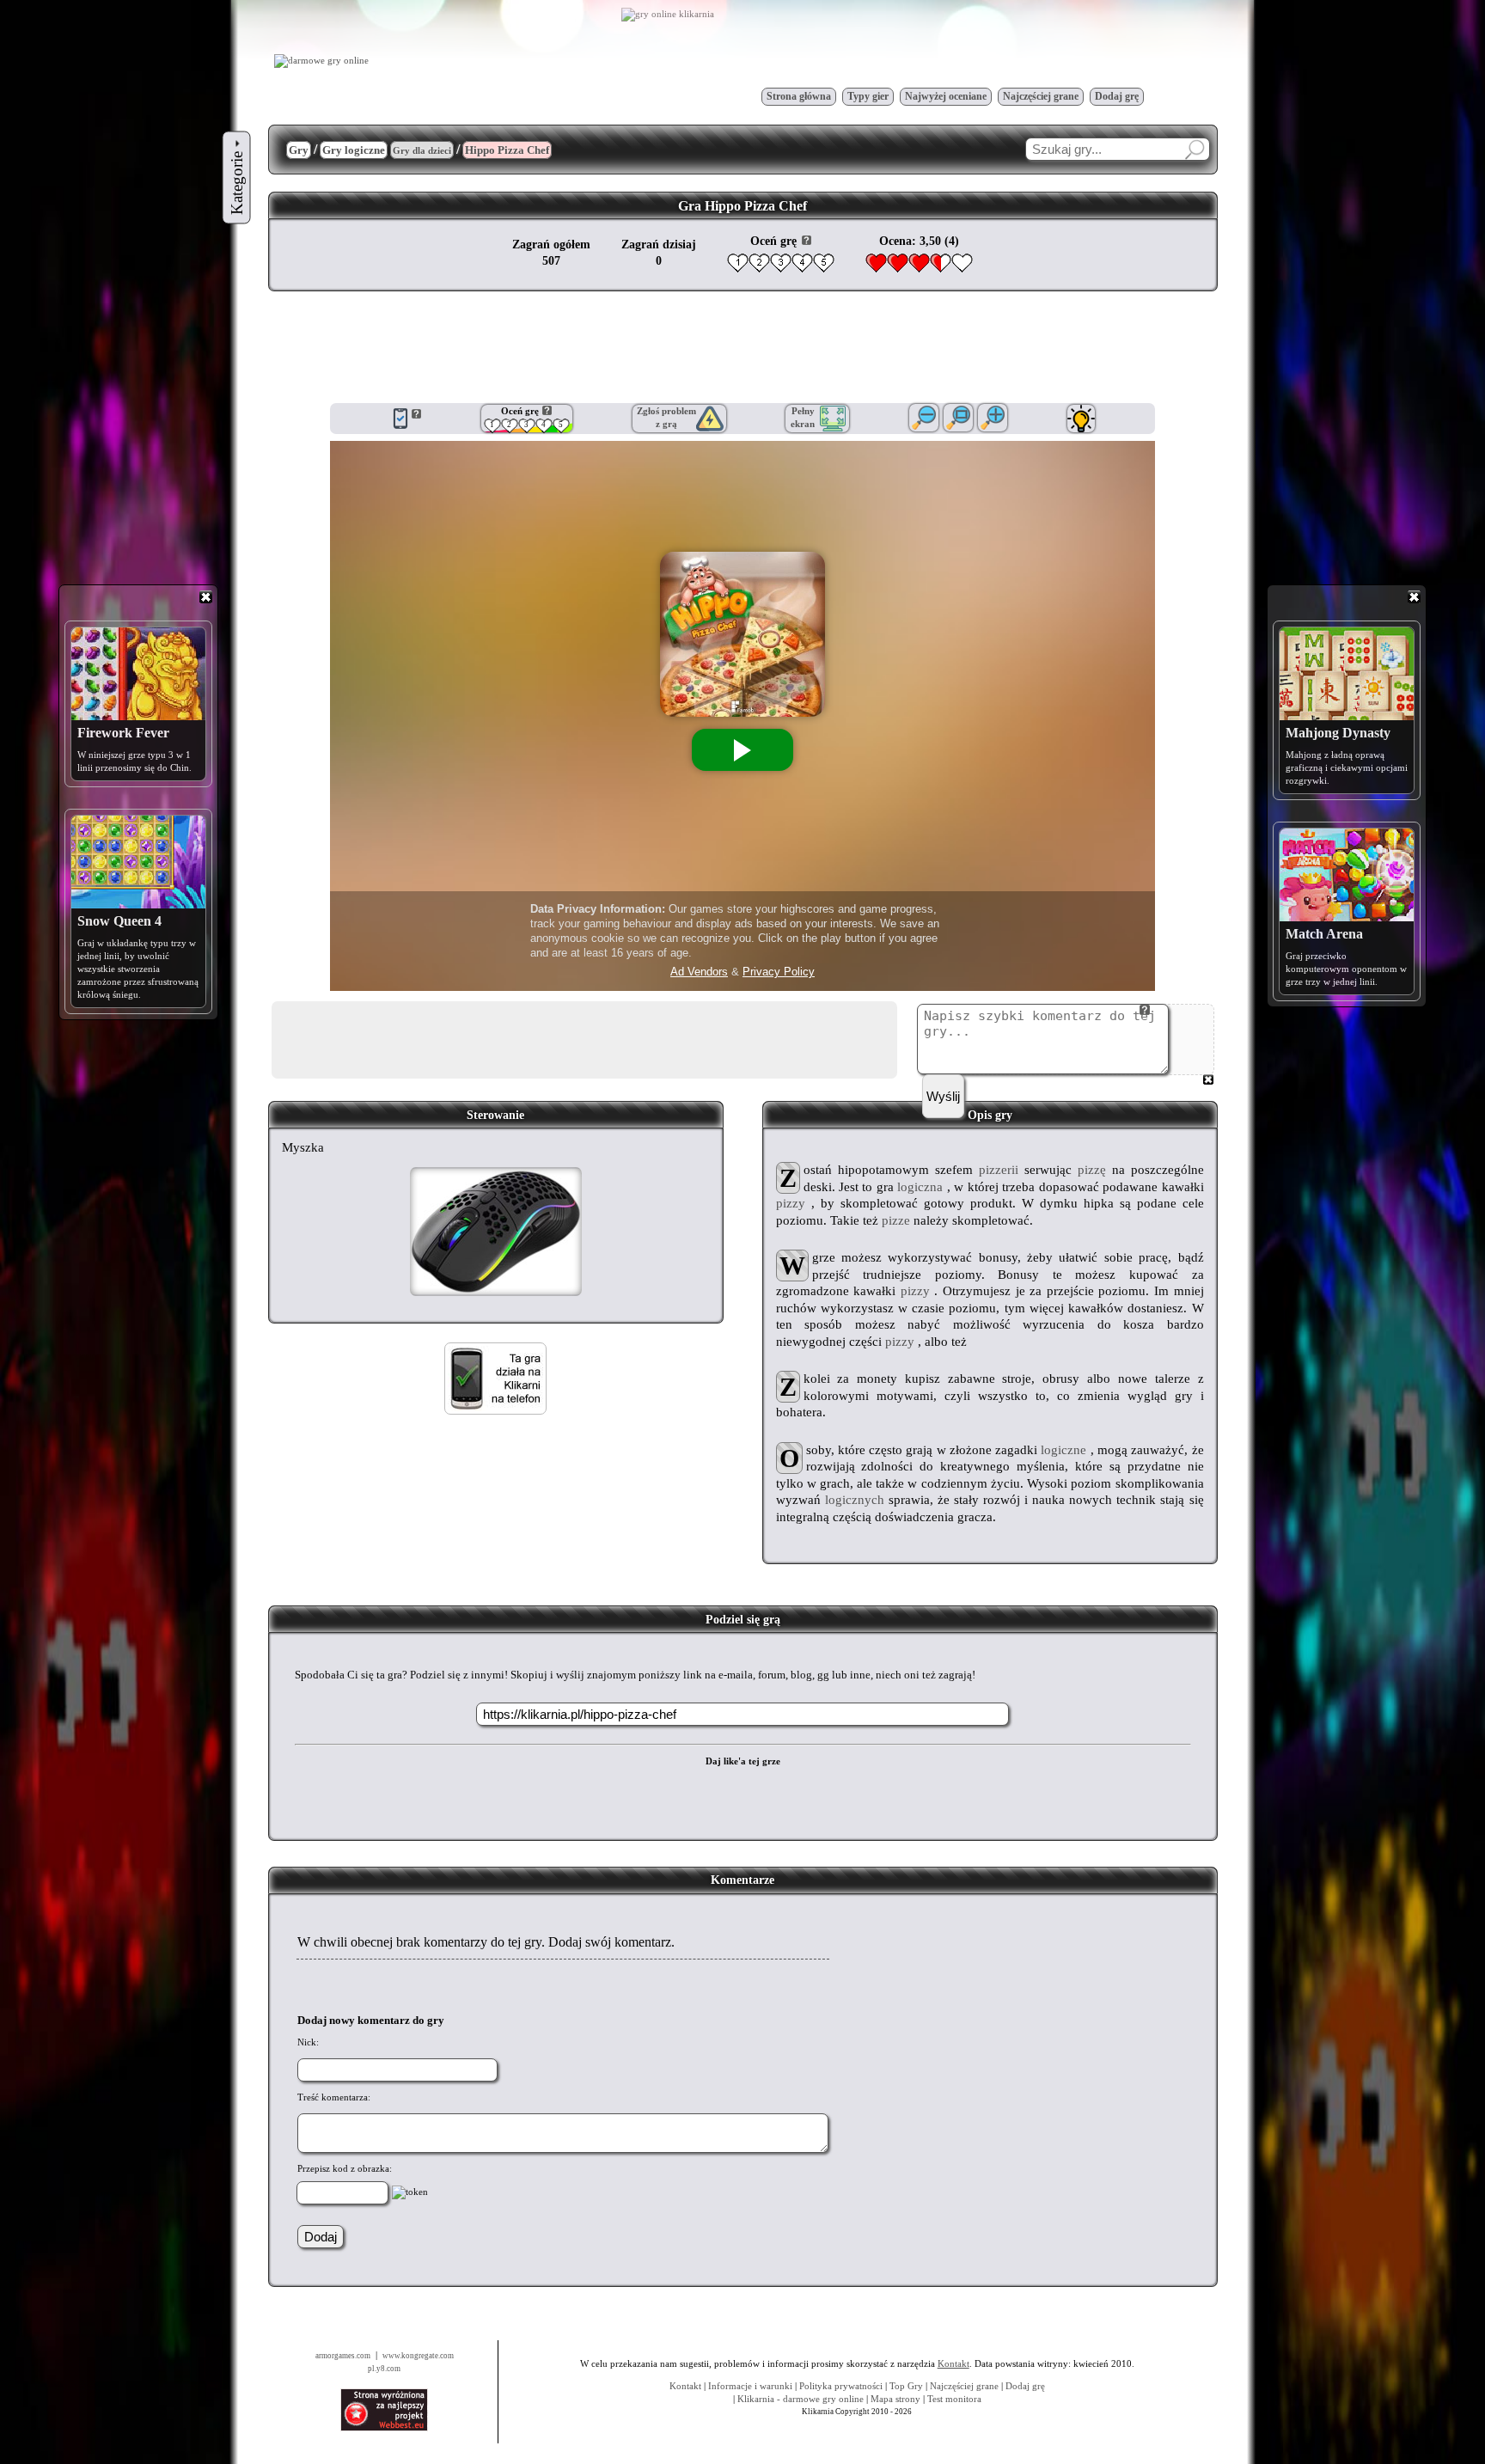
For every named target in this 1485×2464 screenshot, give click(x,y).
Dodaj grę (1117, 96)
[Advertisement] (742, 347)
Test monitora (954, 2399)
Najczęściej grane (1041, 96)
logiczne (1063, 1450)
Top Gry (906, 2386)
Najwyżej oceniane (946, 96)
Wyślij (943, 1096)
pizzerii (999, 1170)
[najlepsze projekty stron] (384, 2428)
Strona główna (799, 96)
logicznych (855, 1500)
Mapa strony (895, 2399)
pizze (896, 1220)
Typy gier (868, 96)
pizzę (1092, 1170)
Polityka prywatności (841, 2386)
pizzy (791, 1203)
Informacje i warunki (750, 2386)
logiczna (920, 1187)
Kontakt (685, 2386)
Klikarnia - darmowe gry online (801, 2399)
